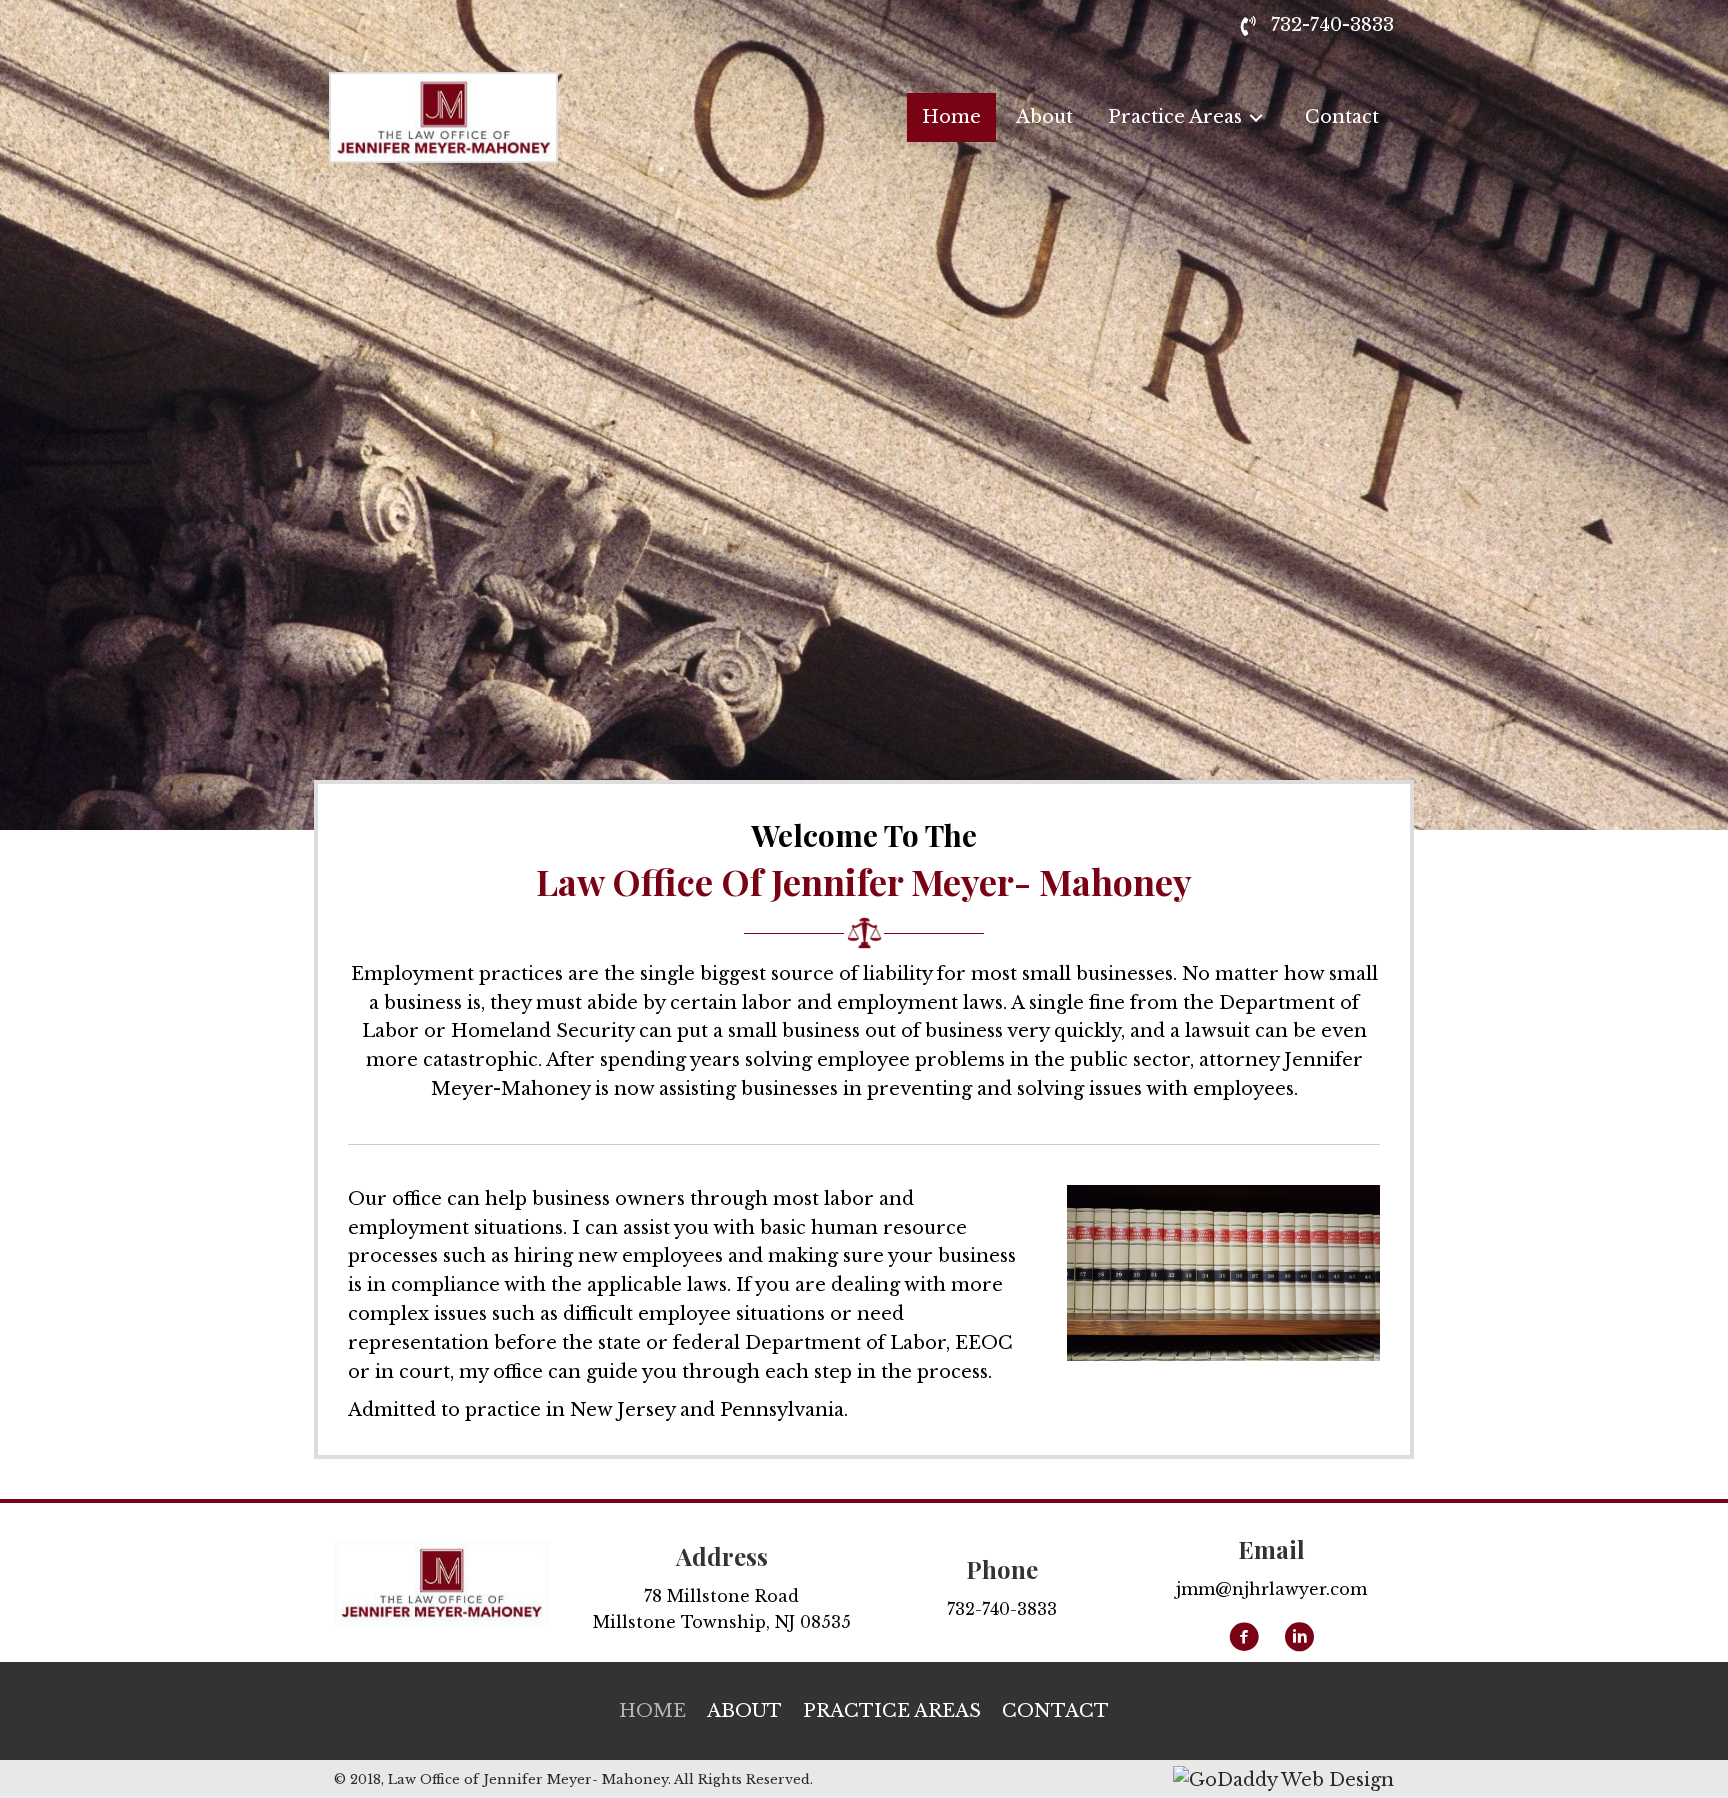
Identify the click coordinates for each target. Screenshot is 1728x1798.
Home (652, 1711)
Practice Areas (892, 1711)
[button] (1244, 1637)
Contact (1055, 1711)
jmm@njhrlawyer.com (1271, 1589)
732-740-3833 (1332, 25)
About (744, 1711)
